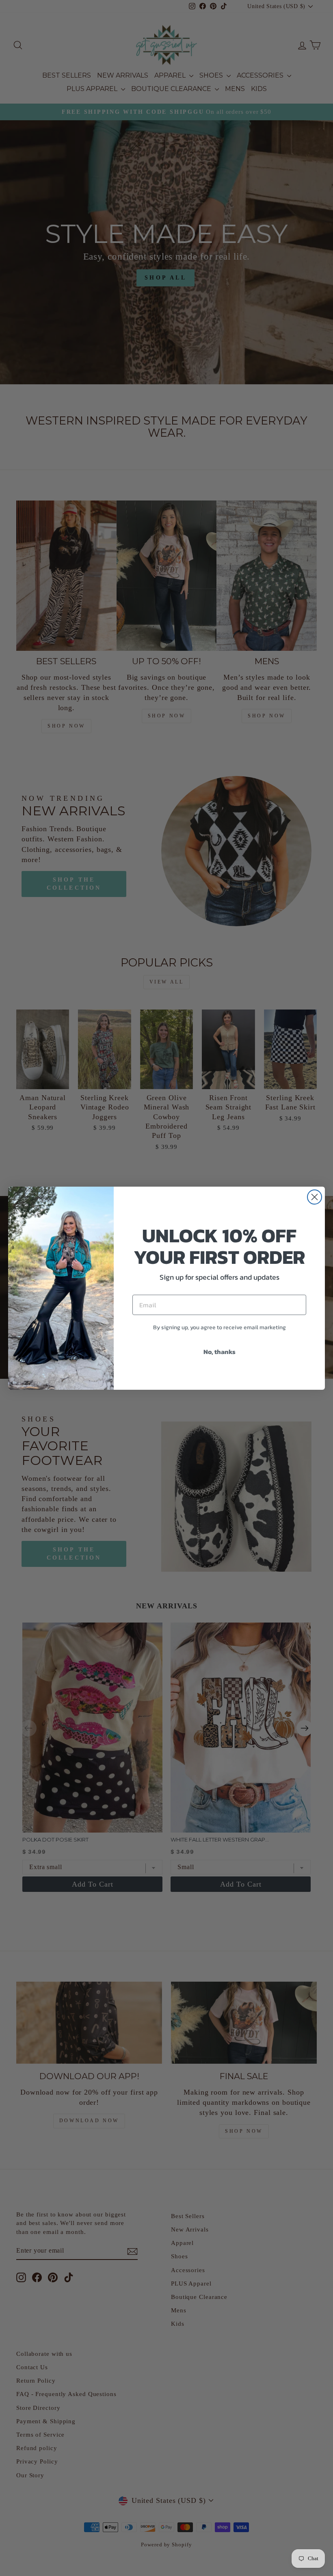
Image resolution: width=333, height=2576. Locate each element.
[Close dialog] (315, 1197)
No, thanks (219, 1352)
